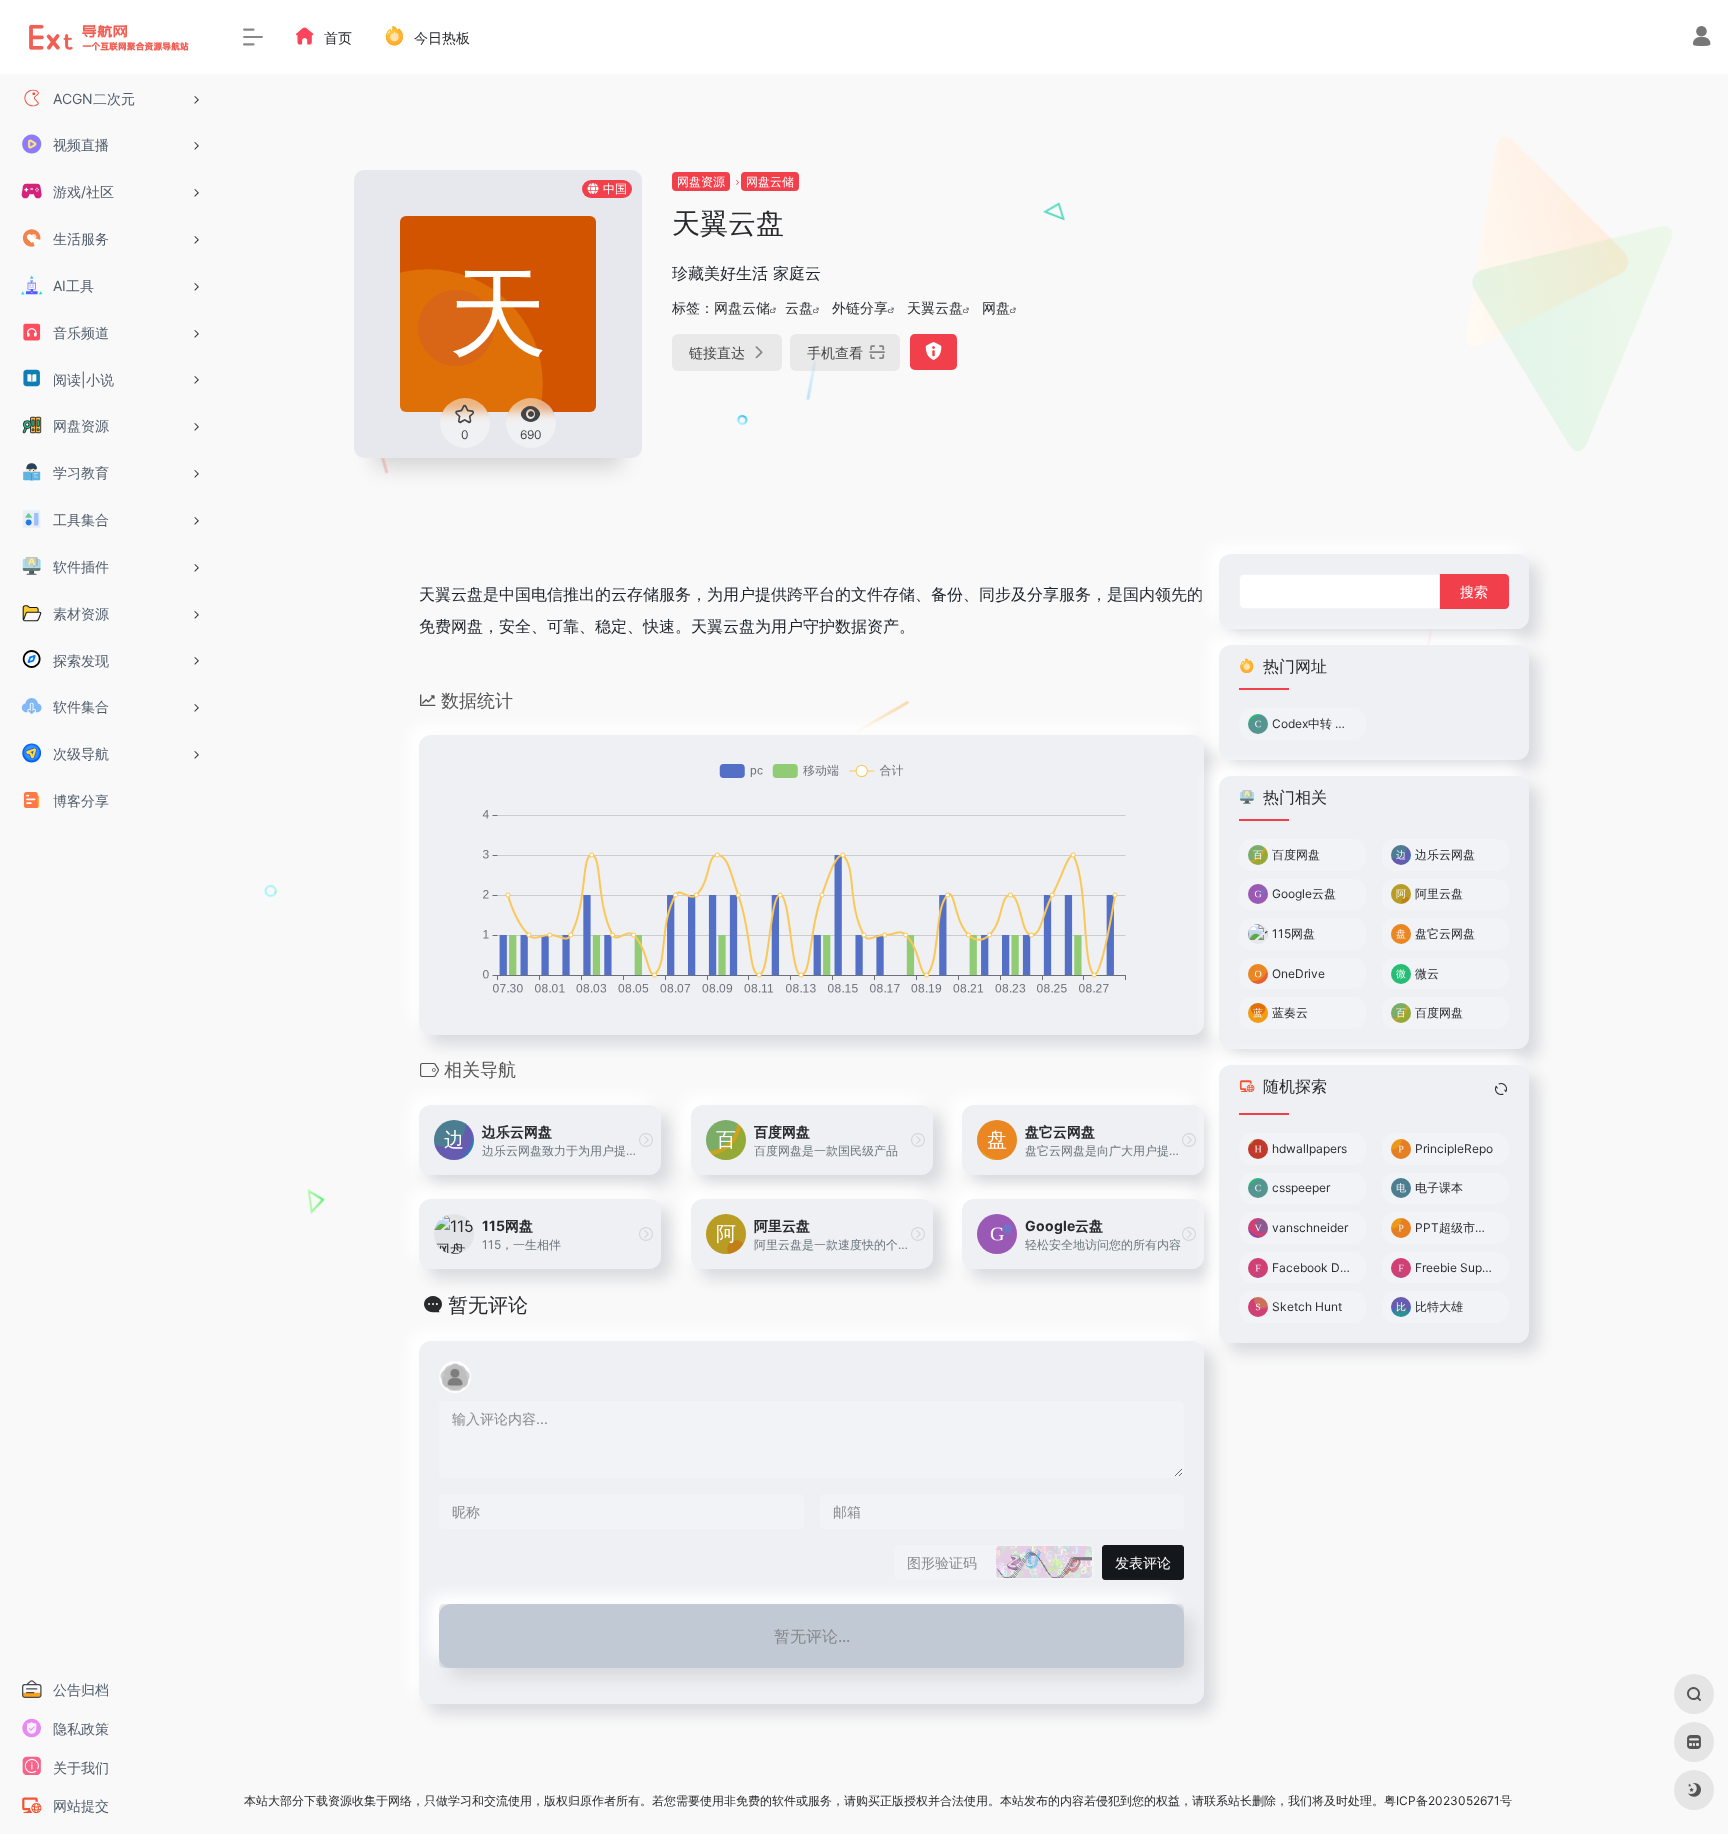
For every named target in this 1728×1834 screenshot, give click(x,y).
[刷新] (1501, 1088)
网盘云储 (770, 181)
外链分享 (860, 307)
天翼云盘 (935, 307)
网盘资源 (701, 181)
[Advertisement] (1397, 310)
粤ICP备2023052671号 (1448, 1800)
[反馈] (933, 352)
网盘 (996, 307)
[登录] (1701, 38)
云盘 (799, 307)
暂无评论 (488, 1305)
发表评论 (1143, 1562)
